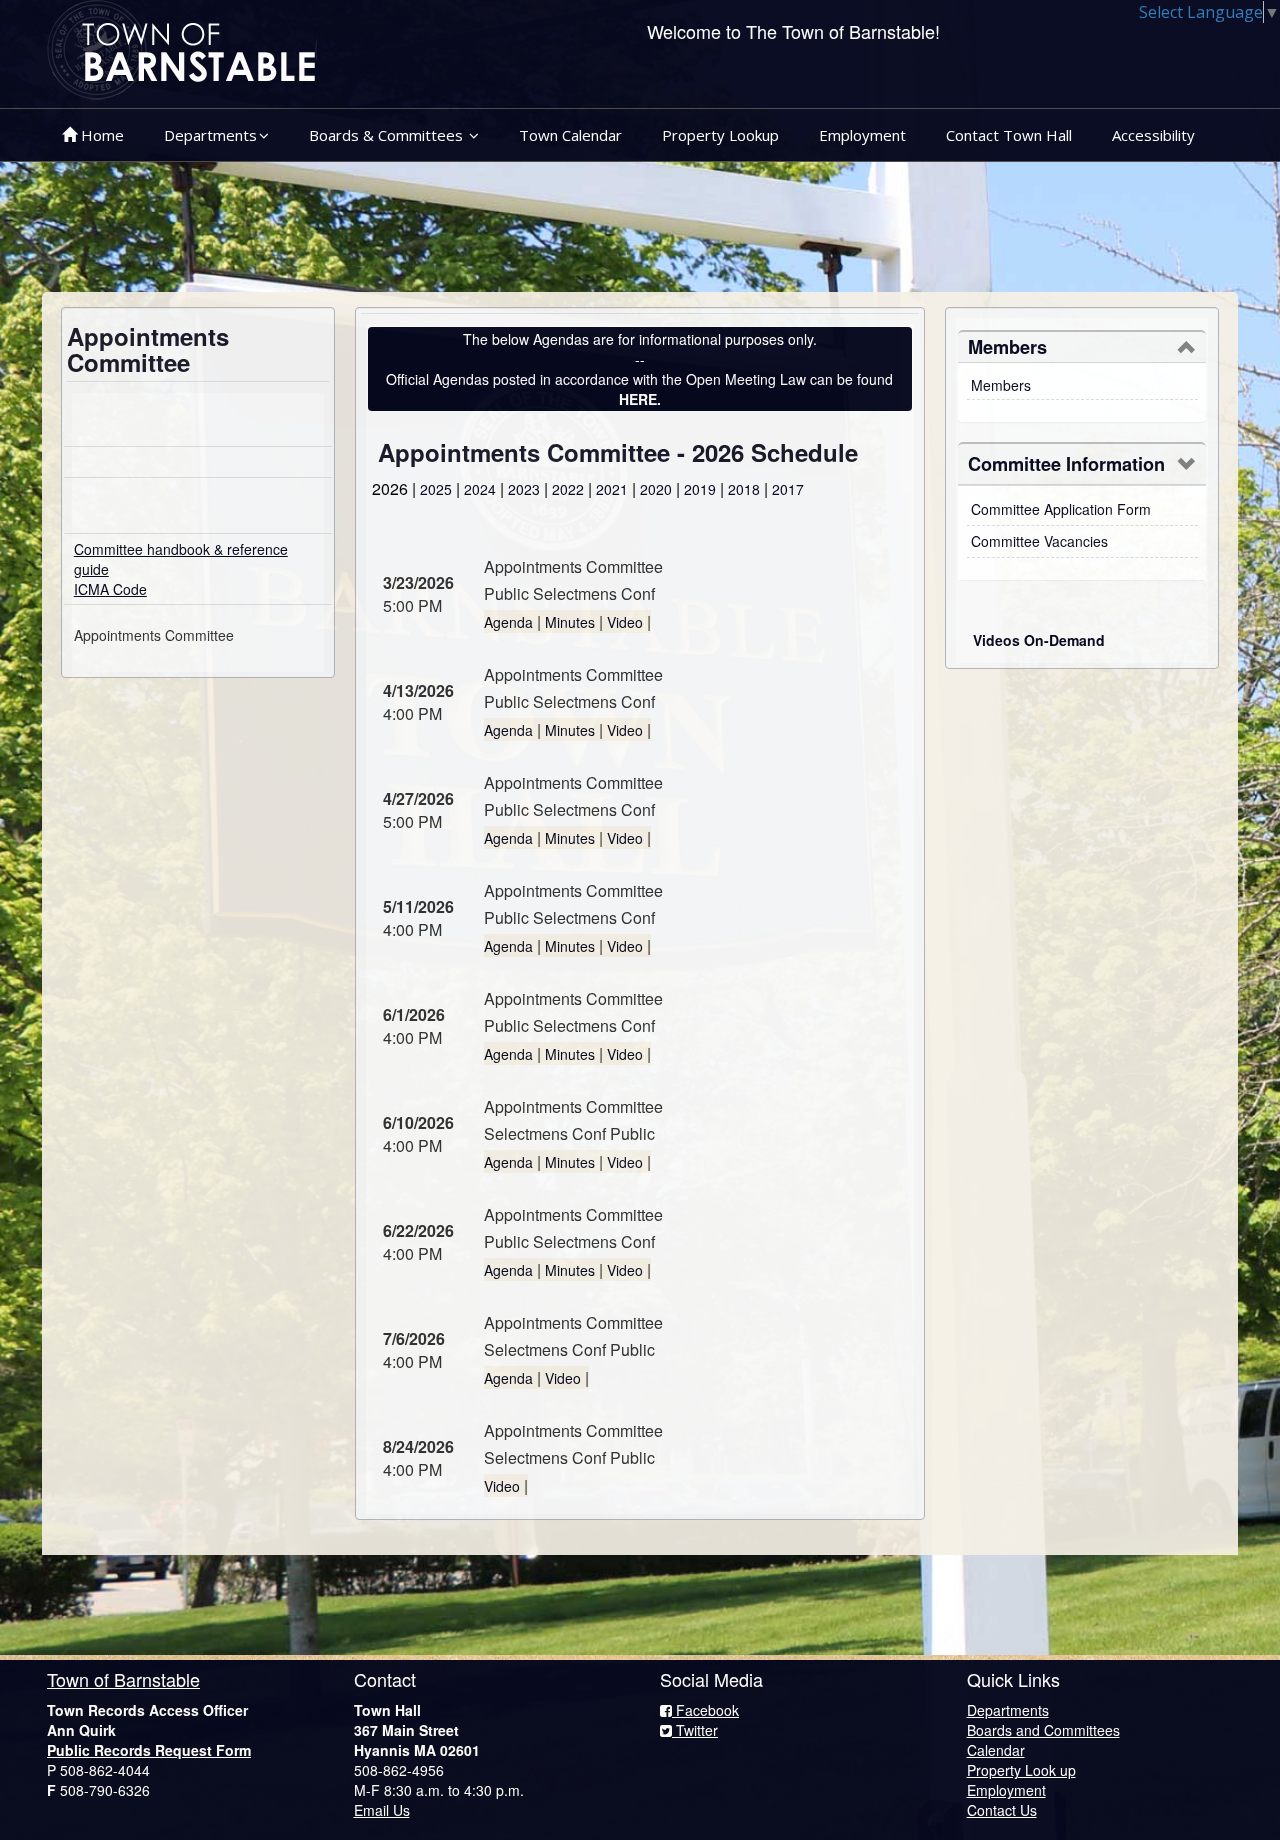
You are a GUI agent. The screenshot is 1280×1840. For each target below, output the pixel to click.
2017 (788, 489)
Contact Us (1002, 1810)
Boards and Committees (1043, 1730)
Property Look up (1021, 1770)
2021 (612, 489)
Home (100, 135)
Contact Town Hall (1009, 135)
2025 (436, 489)
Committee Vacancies (1039, 541)
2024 (480, 489)
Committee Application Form (1061, 509)
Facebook (705, 1710)
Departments (210, 135)
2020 (656, 489)
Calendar (996, 1750)
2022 (568, 489)
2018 (744, 489)
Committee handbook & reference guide (181, 559)
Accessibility (1153, 135)
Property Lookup (720, 135)
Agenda (508, 622)
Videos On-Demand (1039, 640)
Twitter (695, 1730)
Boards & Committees (388, 135)
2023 (524, 489)
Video (625, 622)
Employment (862, 135)
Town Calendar (570, 135)
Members (1001, 385)
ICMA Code (110, 589)
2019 (700, 489)
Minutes (570, 622)
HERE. (640, 399)
